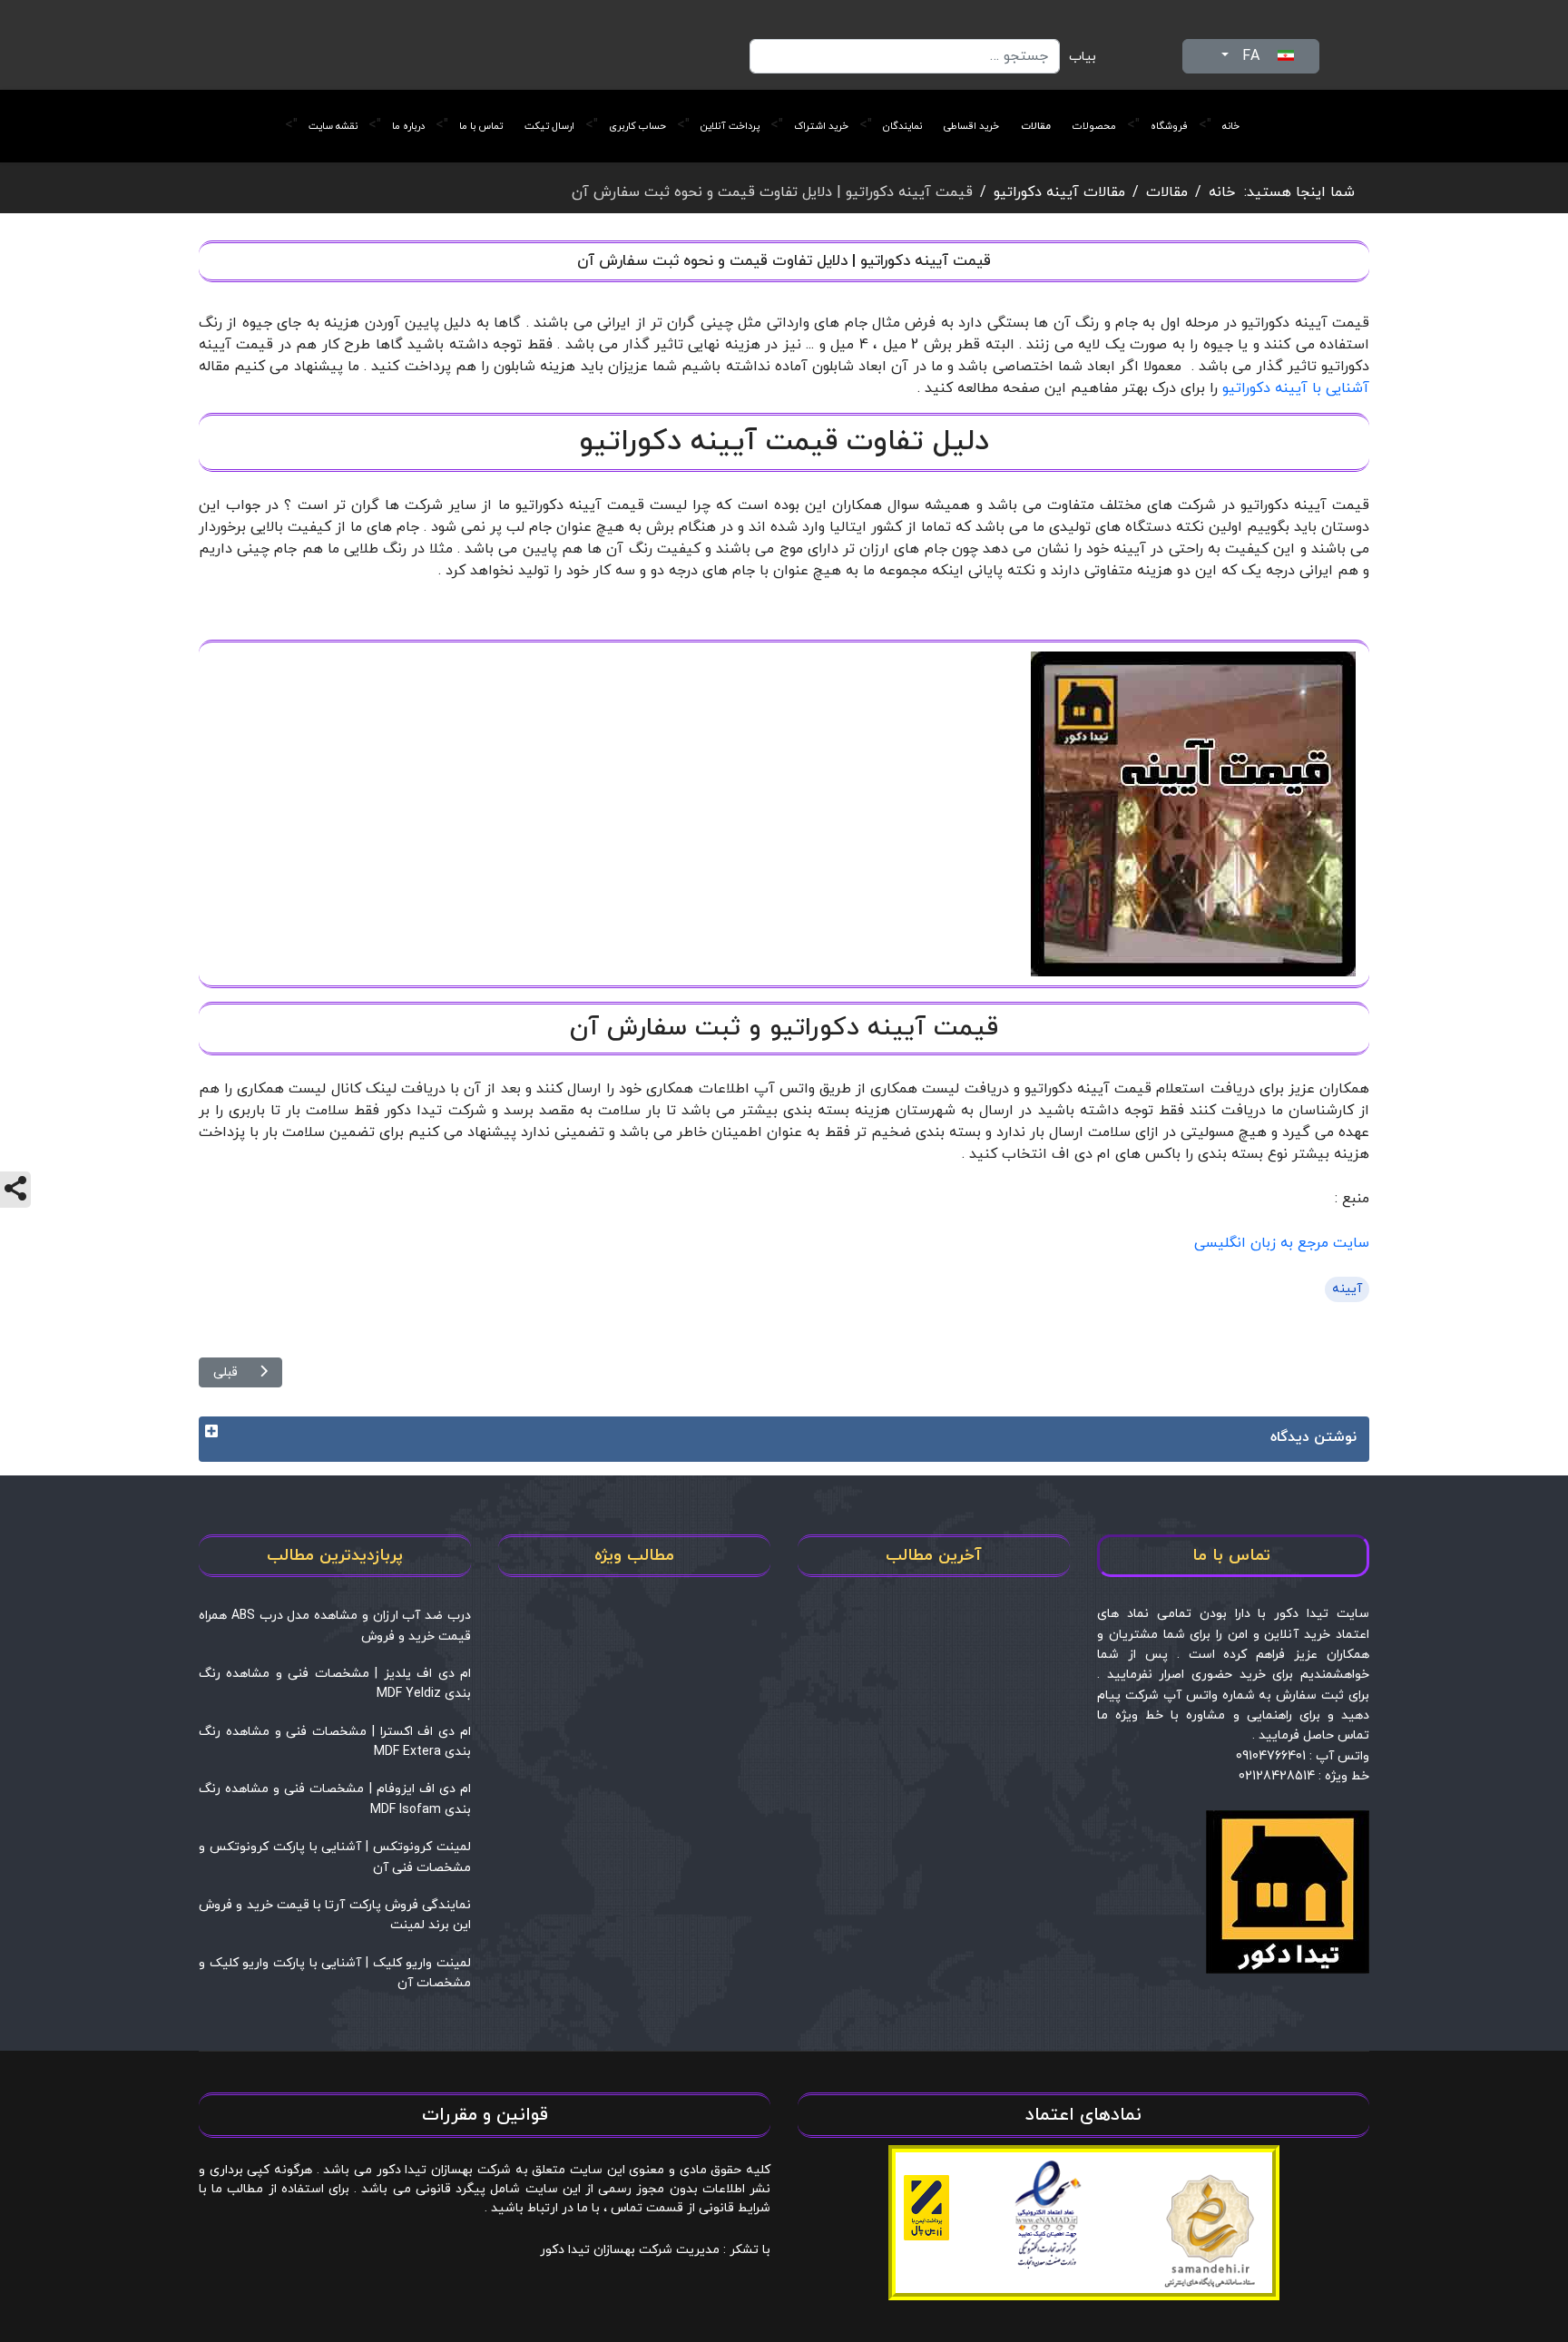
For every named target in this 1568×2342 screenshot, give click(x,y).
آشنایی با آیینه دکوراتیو (1296, 388)
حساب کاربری (637, 126)
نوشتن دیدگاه (1313, 1437)
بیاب (1083, 57)
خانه (1231, 126)
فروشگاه (1169, 126)
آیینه (1347, 1289)
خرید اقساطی (971, 126)
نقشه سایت (333, 126)
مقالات (1036, 126)
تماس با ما (481, 126)
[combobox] (905, 56)
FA (1251, 56)
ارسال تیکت (549, 126)
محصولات (1094, 126)
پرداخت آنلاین (730, 126)
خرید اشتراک (821, 126)
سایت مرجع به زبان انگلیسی (1282, 1243)
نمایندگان (902, 126)
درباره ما (408, 126)
